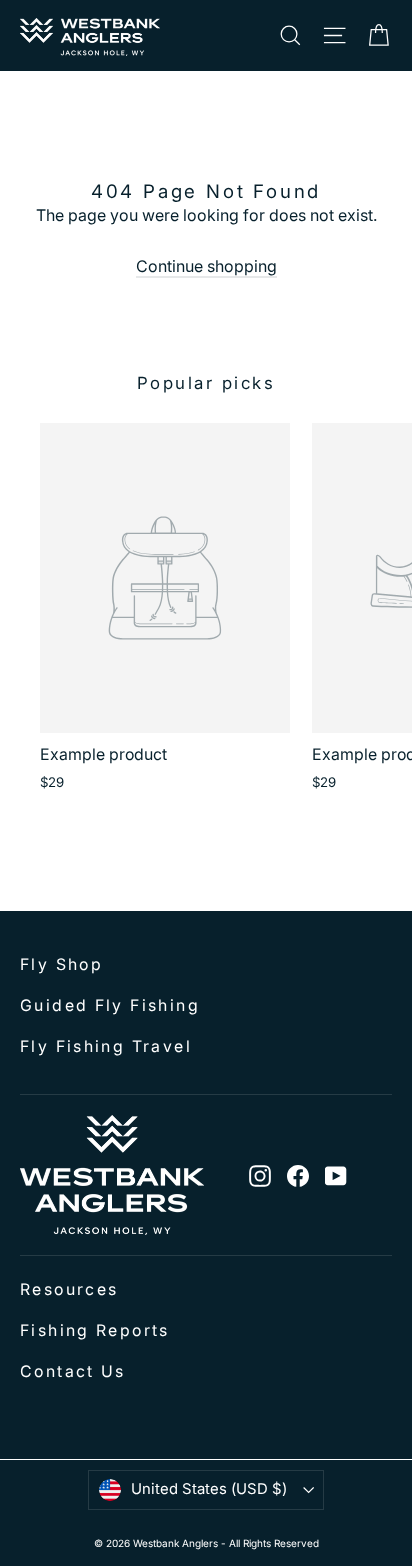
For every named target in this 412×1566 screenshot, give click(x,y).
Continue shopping (206, 266)
